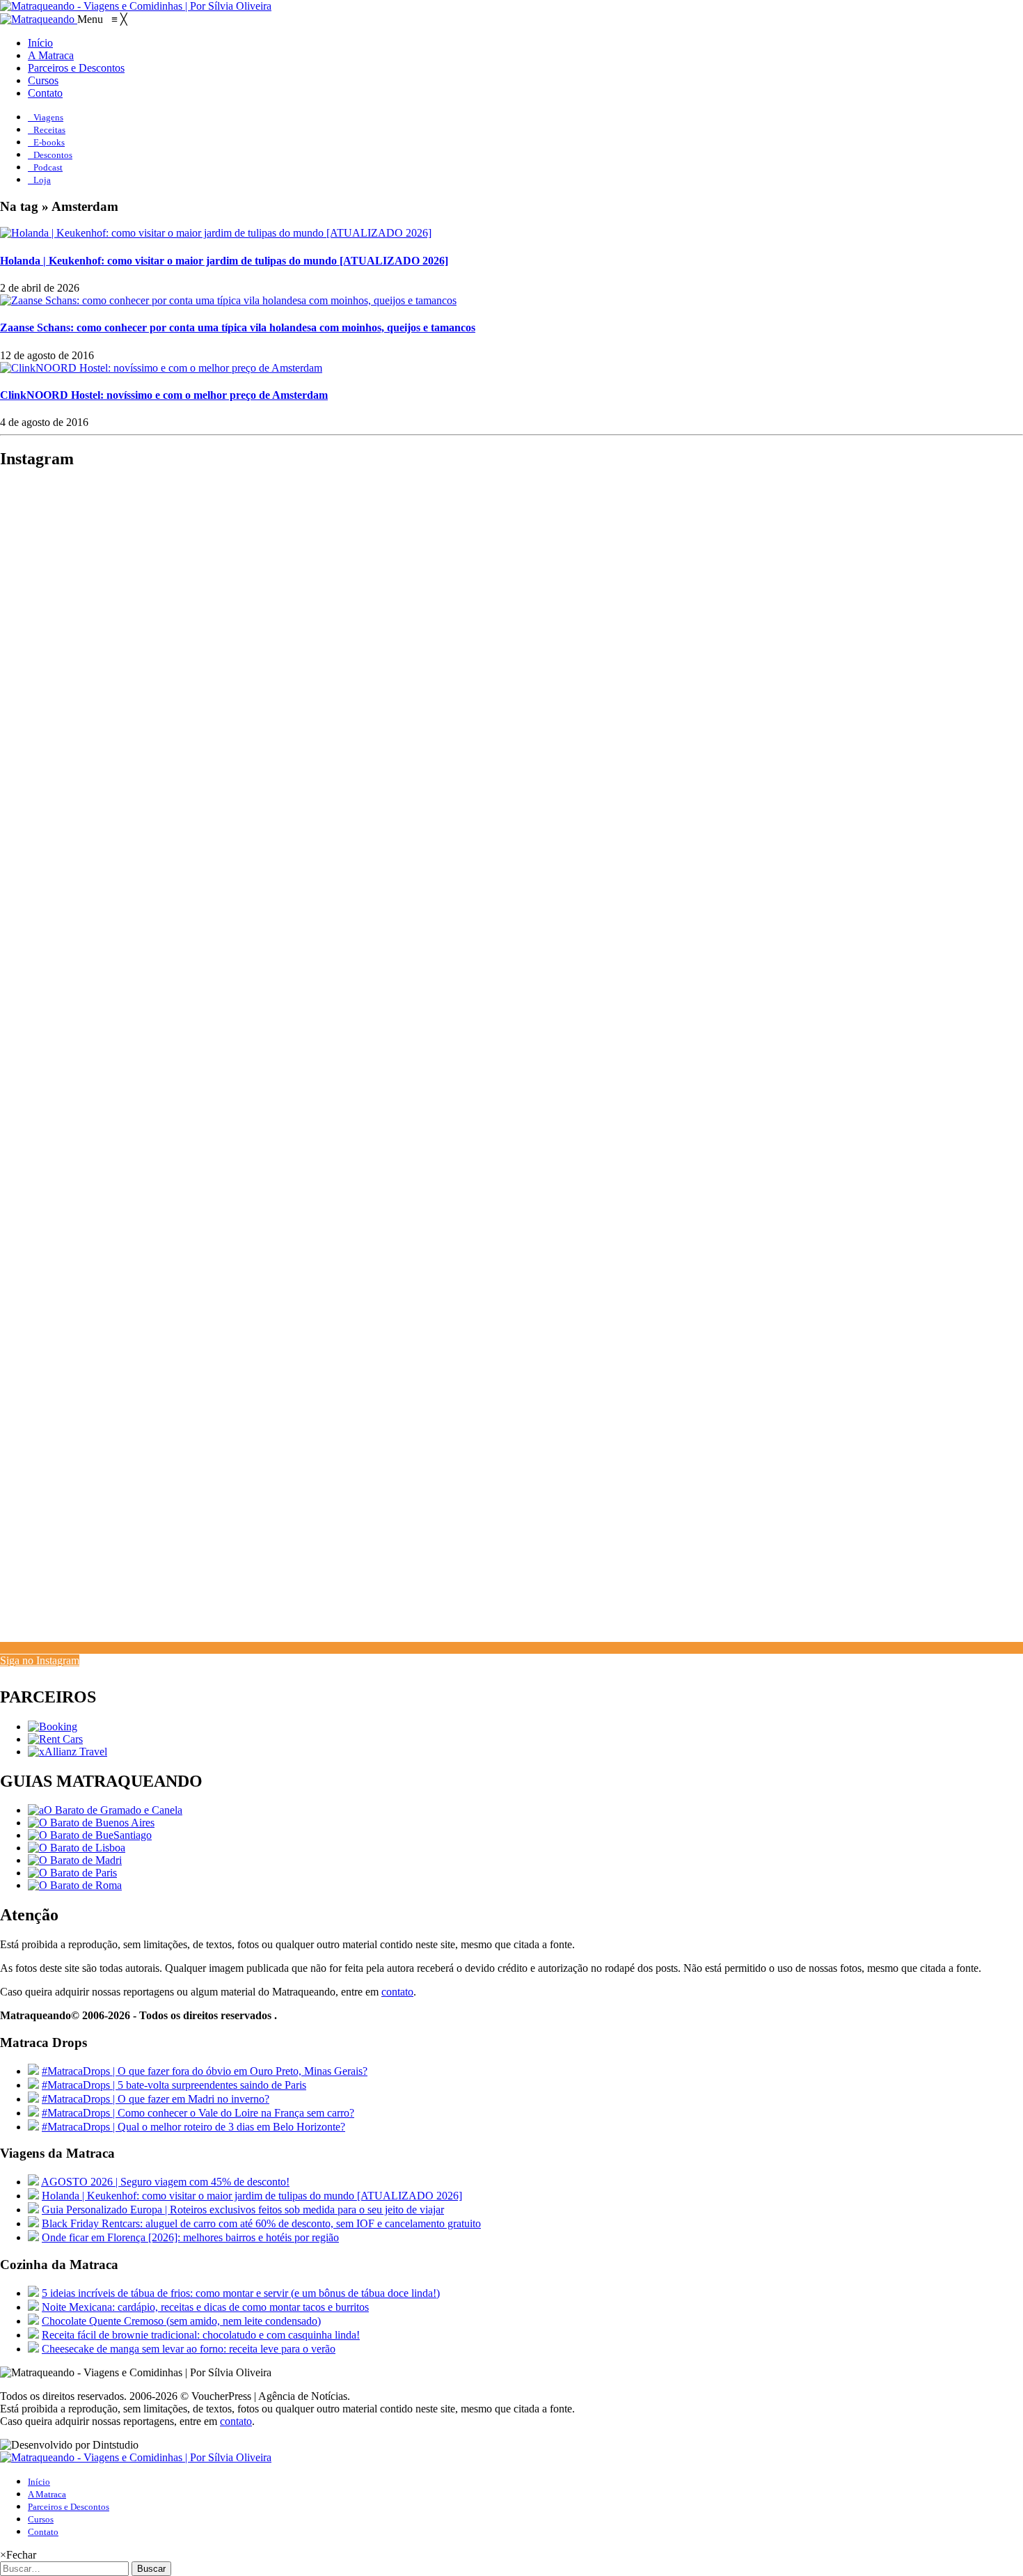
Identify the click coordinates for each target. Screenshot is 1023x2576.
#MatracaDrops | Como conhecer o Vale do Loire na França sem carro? (198, 2113)
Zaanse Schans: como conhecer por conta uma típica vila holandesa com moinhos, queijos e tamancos (238, 327)
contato (397, 1992)
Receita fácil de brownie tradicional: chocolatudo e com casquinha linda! (201, 2335)
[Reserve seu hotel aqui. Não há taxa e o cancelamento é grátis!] (53, 1726)
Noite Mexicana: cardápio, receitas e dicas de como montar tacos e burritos (205, 2307)
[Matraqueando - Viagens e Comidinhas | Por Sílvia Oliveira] (136, 6)
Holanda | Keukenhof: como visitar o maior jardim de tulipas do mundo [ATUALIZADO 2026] (224, 261)
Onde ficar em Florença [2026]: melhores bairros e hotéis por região (190, 2237)
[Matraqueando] (39, 19)
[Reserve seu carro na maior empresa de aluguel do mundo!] (55, 1739)
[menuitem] (40, 43)
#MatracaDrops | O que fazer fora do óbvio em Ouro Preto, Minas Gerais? (205, 2071)
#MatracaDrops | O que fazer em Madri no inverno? (156, 2099)
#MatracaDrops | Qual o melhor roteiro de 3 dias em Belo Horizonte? (193, 2127)
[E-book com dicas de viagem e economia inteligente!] (91, 1823)
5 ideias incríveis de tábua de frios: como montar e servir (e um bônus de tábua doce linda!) (241, 2293)
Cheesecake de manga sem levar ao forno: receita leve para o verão (189, 2349)
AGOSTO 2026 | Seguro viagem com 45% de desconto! (165, 2182)
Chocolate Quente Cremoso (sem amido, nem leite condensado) (181, 2321)
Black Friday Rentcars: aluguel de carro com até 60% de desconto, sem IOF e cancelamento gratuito (261, 2223)
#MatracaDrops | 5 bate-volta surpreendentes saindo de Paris (174, 2085)
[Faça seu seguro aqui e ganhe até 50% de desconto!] (68, 1752)
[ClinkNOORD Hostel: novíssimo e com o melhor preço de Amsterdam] (161, 368)
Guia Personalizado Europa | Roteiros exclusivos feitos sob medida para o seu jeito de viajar (243, 2210)
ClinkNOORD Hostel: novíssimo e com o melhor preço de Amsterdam (164, 395)
